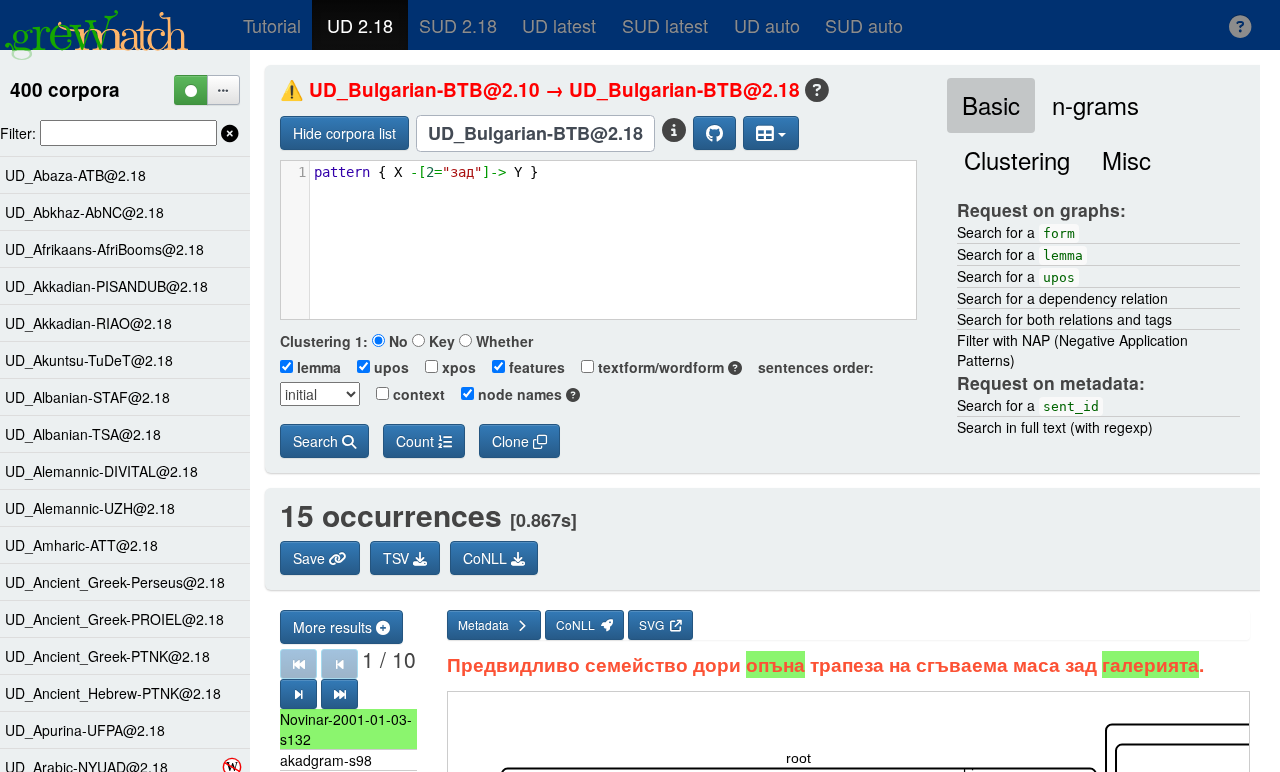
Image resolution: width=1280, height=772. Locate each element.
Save (311, 558)
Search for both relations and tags (1064, 319)
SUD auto (864, 25)
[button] (1240, 25)
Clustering (1017, 159)
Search (317, 441)
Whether (502, 341)
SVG (654, 624)
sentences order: (810, 367)
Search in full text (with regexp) (1055, 427)
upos (389, 367)
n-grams (1095, 104)
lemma (317, 367)
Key (440, 341)
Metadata (486, 624)
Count (417, 441)
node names (520, 394)
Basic (991, 104)
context (417, 394)
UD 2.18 (360, 25)
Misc (1126, 159)
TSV (398, 558)
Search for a (1016, 232)
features (535, 367)
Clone (512, 441)
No (396, 341)
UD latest (559, 25)
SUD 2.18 (458, 25)
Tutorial (272, 25)
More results (334, 627)
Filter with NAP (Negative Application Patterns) (1072, 350)
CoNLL (487, 558)
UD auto (767, 25)
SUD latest (665, 25)
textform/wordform (661, 367)
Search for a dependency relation (1062, 298)
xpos (457, 367)
